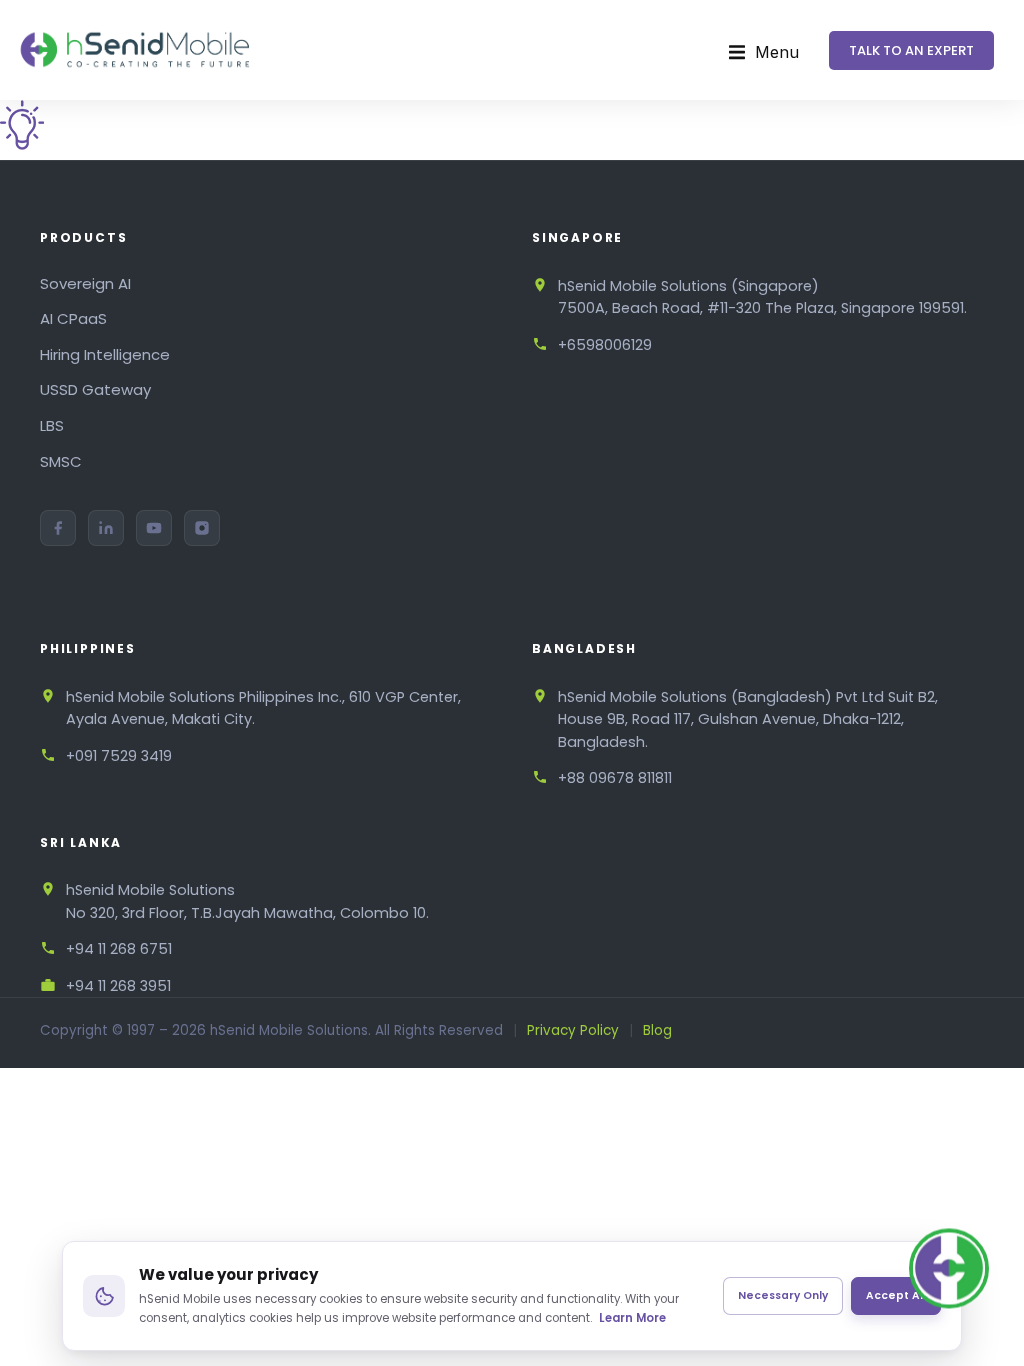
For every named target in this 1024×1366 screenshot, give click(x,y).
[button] (764, 53)
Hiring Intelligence (105, 354)
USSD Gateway (95, 389)
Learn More (632, 1318)
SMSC (61, 461)
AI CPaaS (73, 318)
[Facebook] (58, 528)
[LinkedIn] (106, 528)
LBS (52, 425)
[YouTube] (154, 528)
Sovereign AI (85, 283)
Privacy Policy (573, 1030)
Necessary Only (783, 1295)
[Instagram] (202, 528)
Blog (657, 1030)
